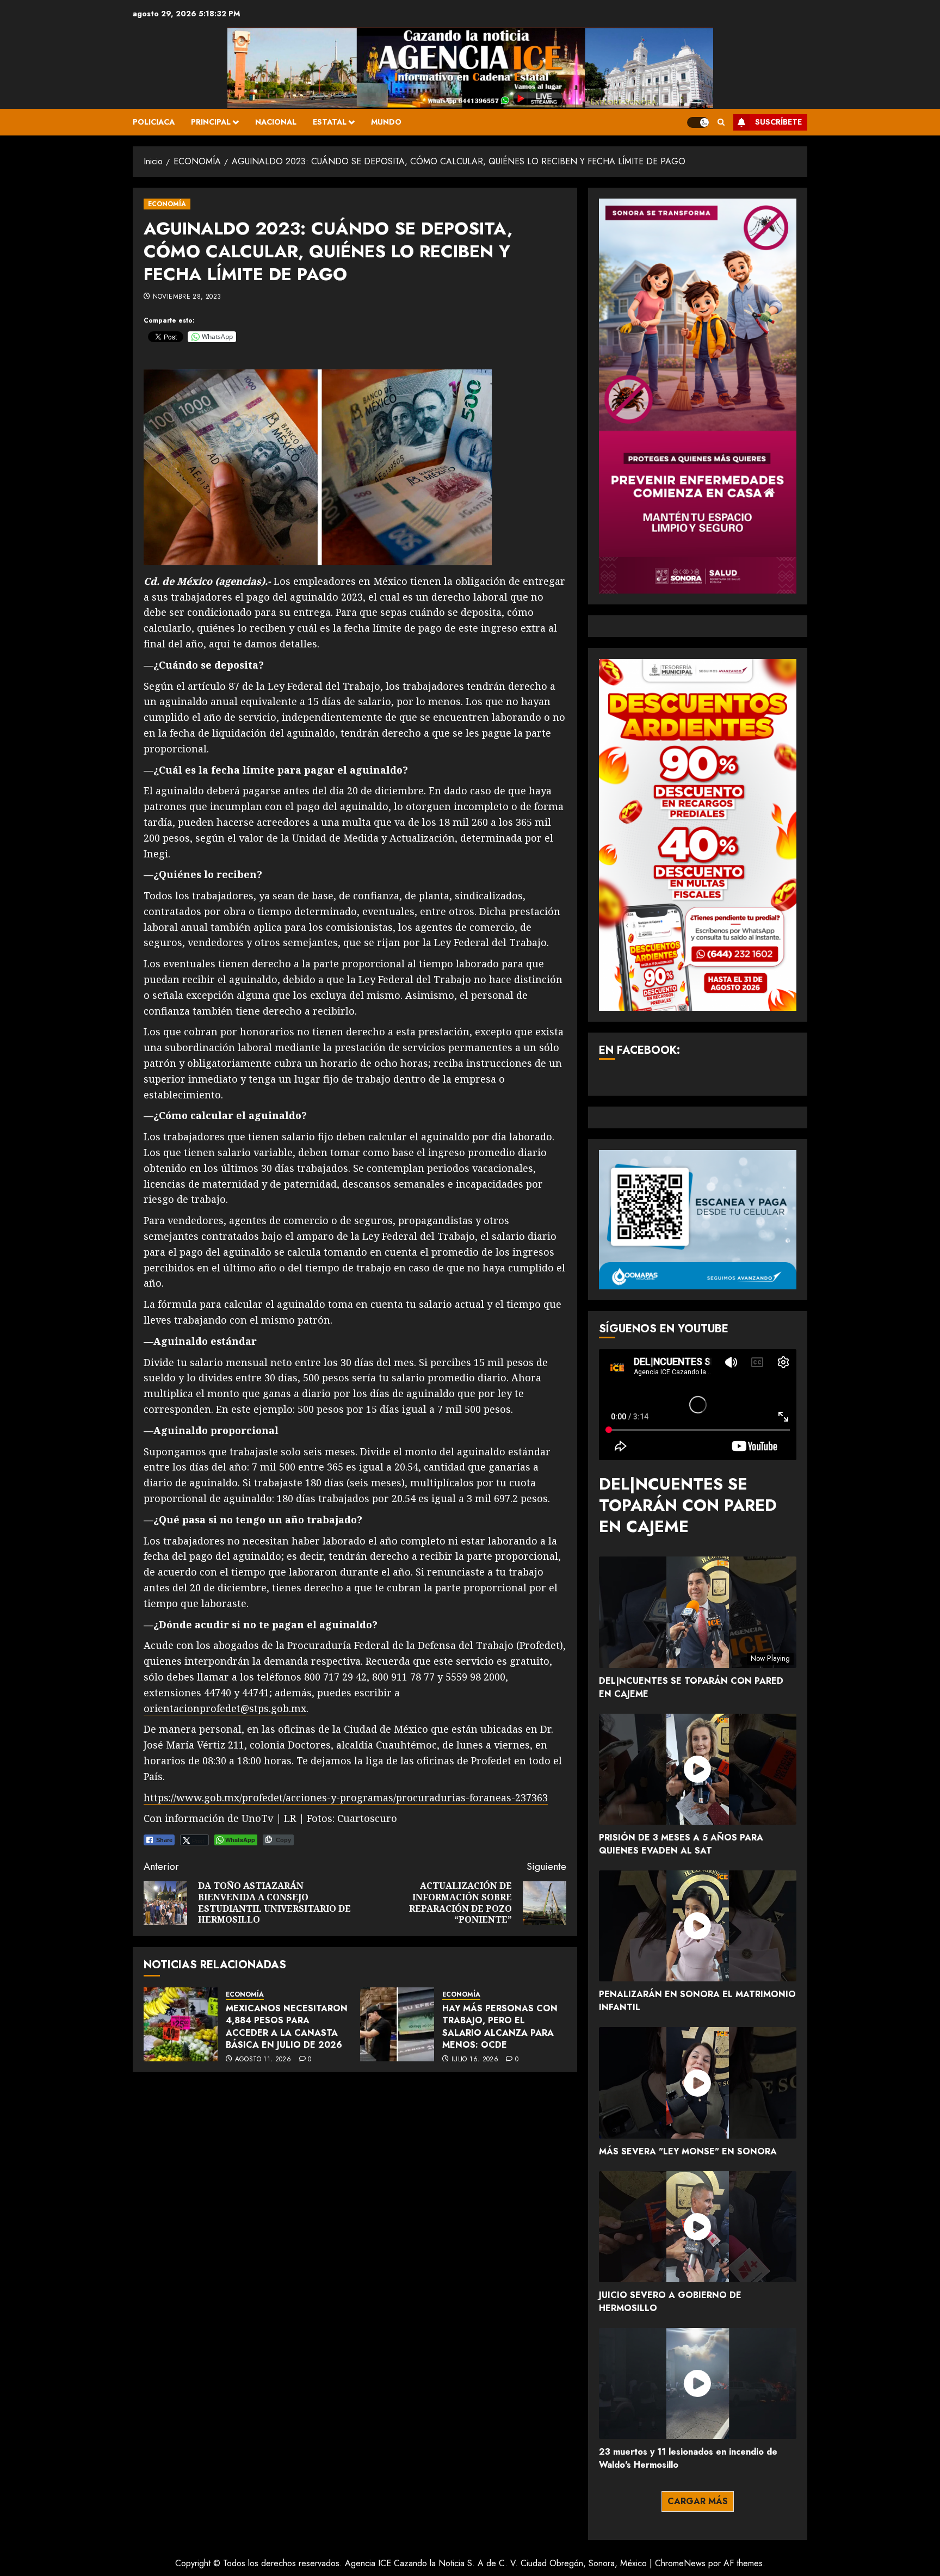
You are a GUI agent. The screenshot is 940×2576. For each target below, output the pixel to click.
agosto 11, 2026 (263, 2060)
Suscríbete (778, 122)
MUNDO (386, 122)
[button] (721, 122)
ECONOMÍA (167, 204)
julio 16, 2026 (475, 2060)
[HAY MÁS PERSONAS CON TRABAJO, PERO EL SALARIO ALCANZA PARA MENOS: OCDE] (397, 2024)
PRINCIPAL (211, 122)
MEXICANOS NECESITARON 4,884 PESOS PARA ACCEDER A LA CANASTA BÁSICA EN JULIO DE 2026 (287, 2027)
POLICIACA (154, 122)
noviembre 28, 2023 (187, 297)
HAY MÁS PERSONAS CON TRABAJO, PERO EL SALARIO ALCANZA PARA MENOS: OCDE (500, 2027)
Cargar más (698, 2501)
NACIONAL (276, 122)
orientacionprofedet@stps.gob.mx (225, 1708)
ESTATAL (330, 122)
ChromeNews (680, 2563)
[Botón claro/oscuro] (698, 122)
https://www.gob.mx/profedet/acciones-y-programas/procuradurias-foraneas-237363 (346, 1797)
